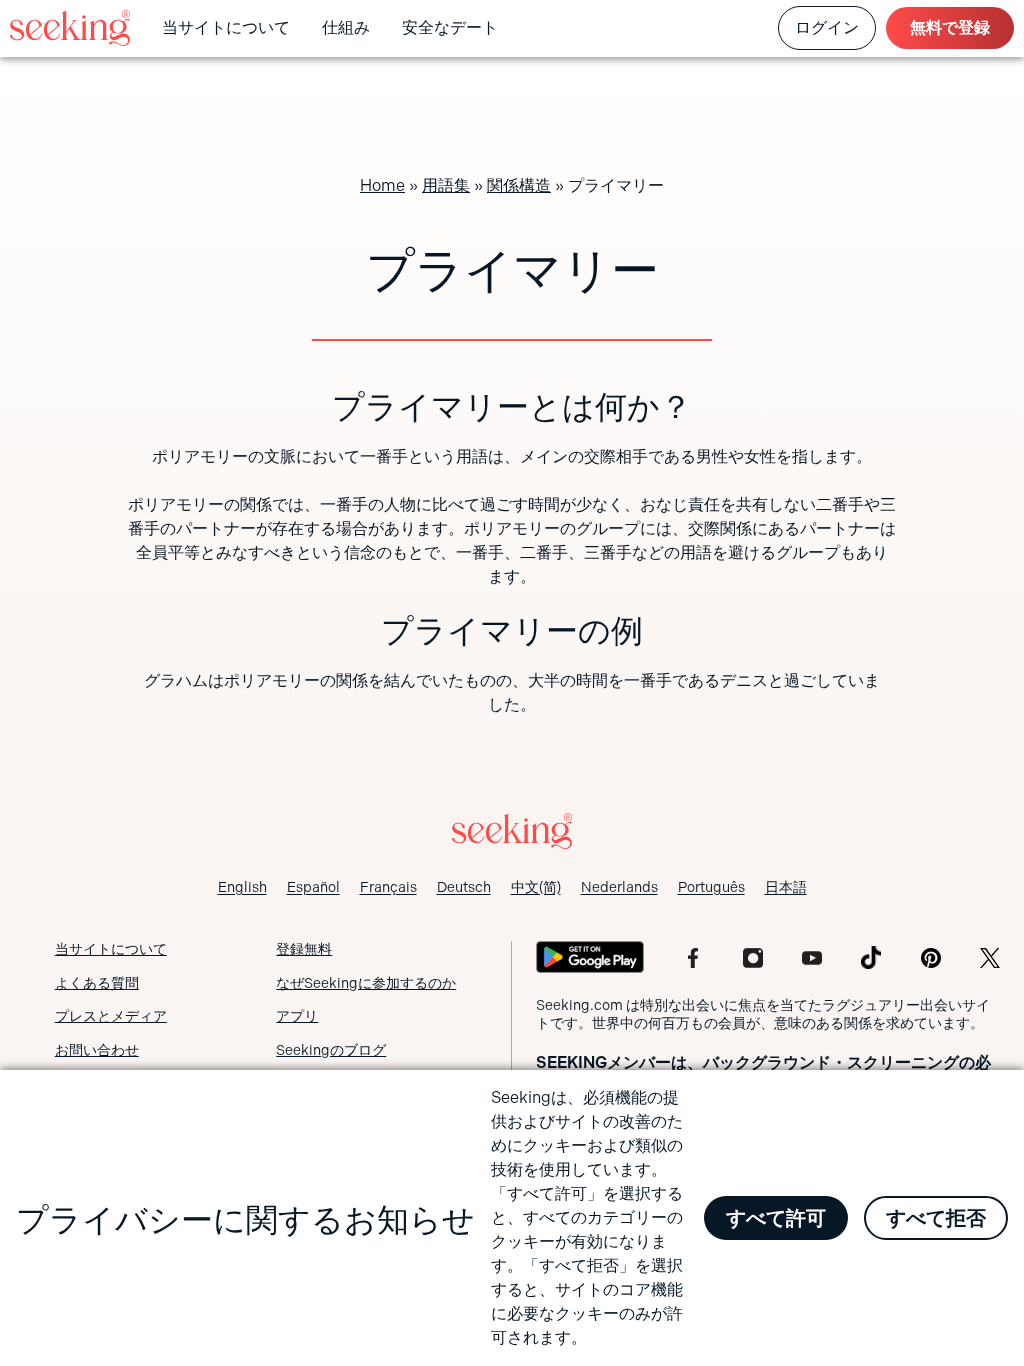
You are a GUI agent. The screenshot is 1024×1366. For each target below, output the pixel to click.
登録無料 (304, 949)
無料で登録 (950, 27)
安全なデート (450, 27)
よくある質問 (97, 983)
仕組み (346, 27)
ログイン (827, 27)
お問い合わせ (97, 1050)
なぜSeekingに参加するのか (366, 983)
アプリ (297, 1016)
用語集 (446, 185)
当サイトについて (226, 27)
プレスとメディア (111, 1016)
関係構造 (519, 185)
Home (382, 185)
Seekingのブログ (331, 1050)
